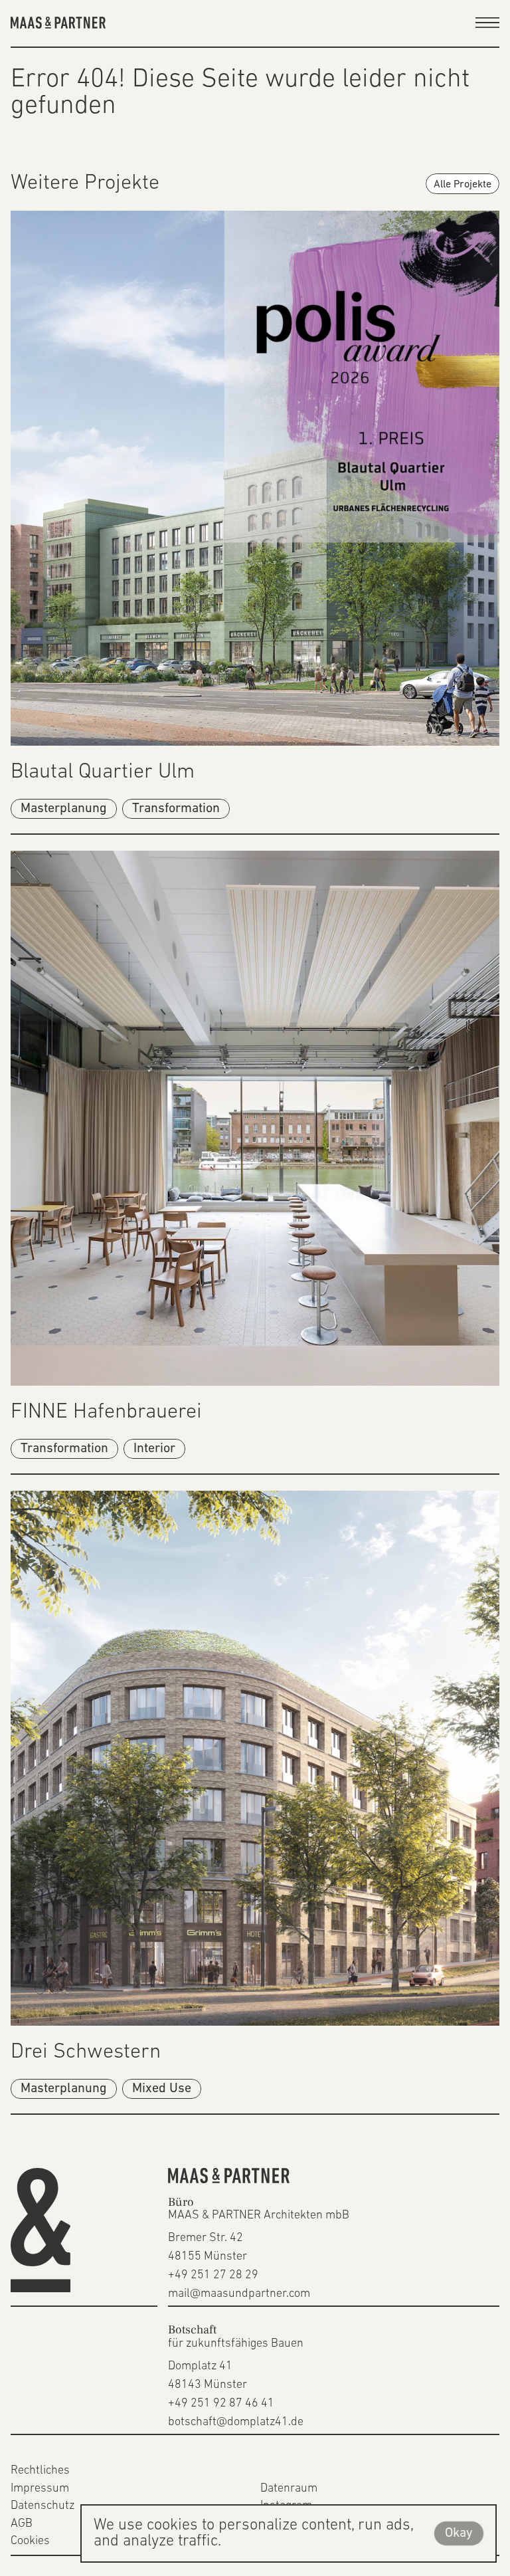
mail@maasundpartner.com (239, 2294)
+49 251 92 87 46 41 (221, 2404)
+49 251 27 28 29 (213, 2276)
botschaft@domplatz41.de (236, 2422)
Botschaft (192, 2330)
